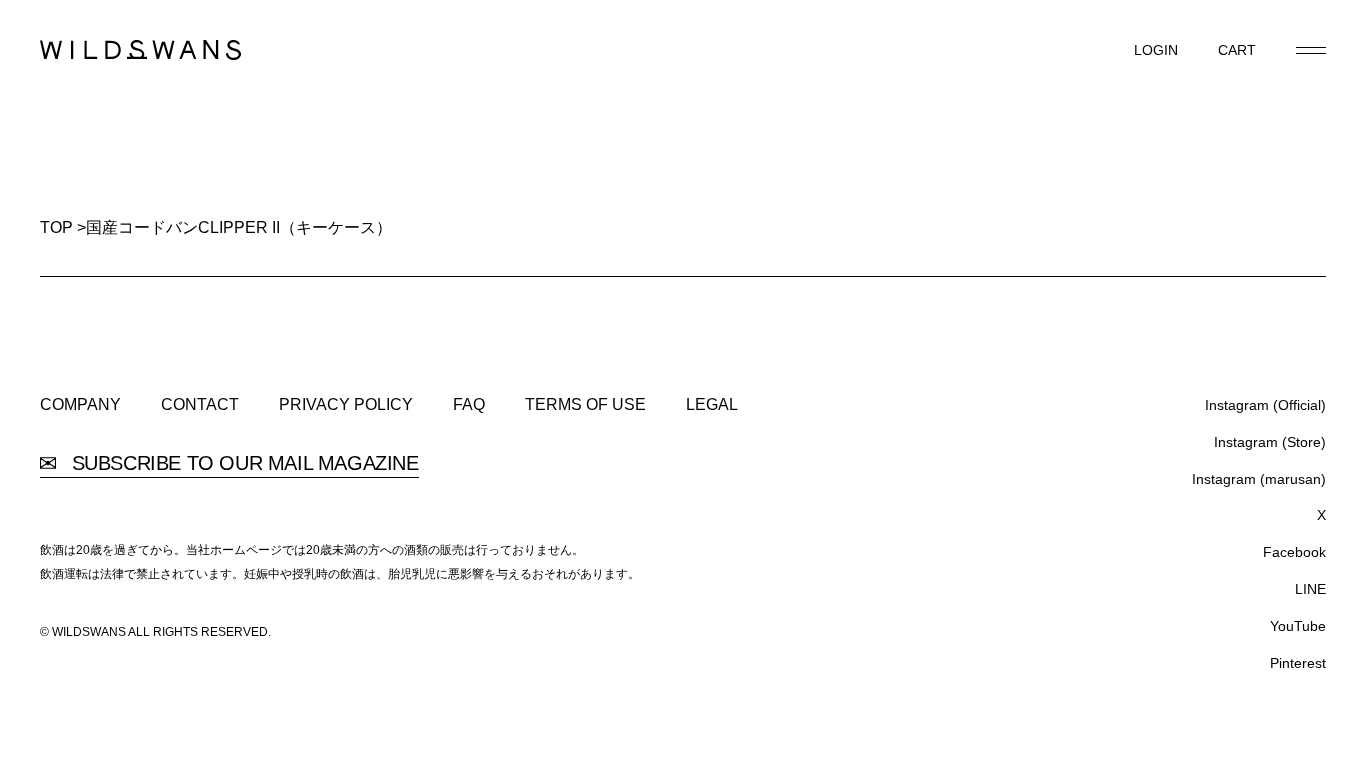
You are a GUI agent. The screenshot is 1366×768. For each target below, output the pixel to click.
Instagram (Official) (1265, 405)
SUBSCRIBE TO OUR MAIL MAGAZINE (242, 463)
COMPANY (80, 405)
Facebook (1294, 552)
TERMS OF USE (585, 405)
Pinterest (1298, 663)
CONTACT (200, 405)
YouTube (1298, 626)
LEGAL (712, 405)
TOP (56, 227)
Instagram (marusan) (1259, 479)
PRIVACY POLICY (346, 405)
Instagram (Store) (1270, 442)
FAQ (469, 405)
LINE (1310, 589)
